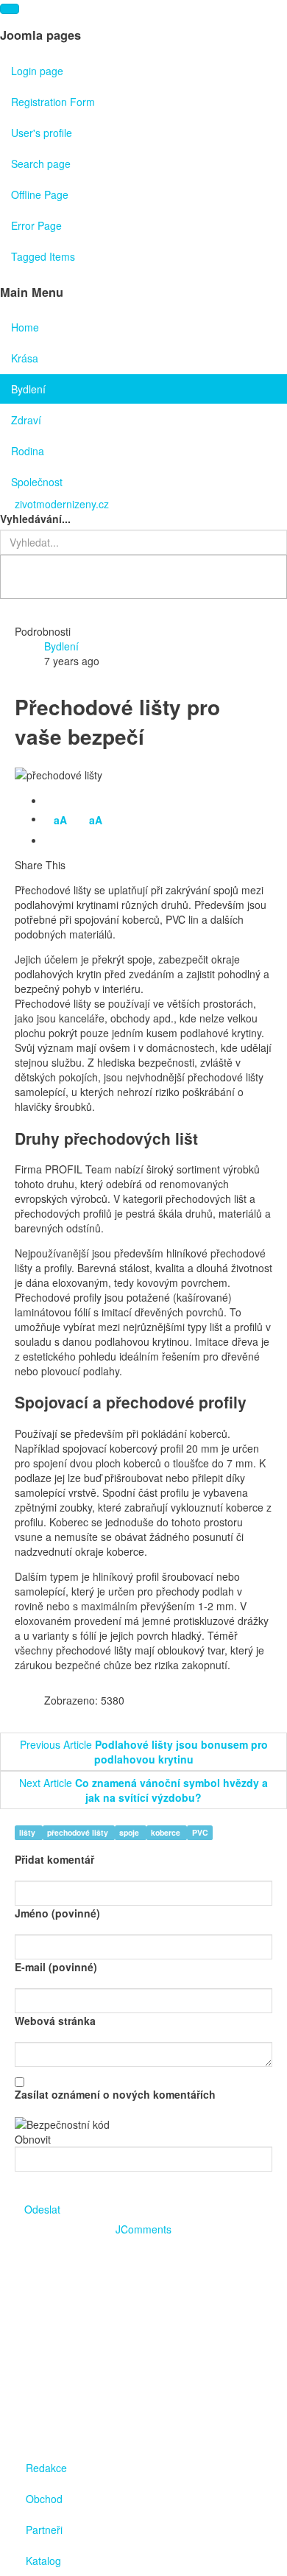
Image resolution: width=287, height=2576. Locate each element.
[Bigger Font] (76, 841)
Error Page (36, 225)
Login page (37, 71)
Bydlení (28, 389)
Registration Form (53, 102)
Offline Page (40, 194)
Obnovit (33, 2139)
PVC (200, 1832)
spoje (130, 1832)
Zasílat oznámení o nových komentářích (115, 2094)
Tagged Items (43, 256)
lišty (28, 1832)
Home (25, 327)
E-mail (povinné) (56, 1967)
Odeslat (42, 2209)
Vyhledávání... (35, 519)
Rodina (28, 451)
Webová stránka (55, 2021)
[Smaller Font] (54, 841)
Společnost (37, 482)
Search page (41, 164)
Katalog (43, 2561)
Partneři (44, 2530)
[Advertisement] (143, 2340)
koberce (167, 1832)
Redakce (46, 2468)
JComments (143, 2229)
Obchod (44, 2499)
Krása (25, 358)
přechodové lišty (79, 1832)
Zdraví (26, 420)
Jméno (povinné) (57, 1913)
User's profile (42, 133)
